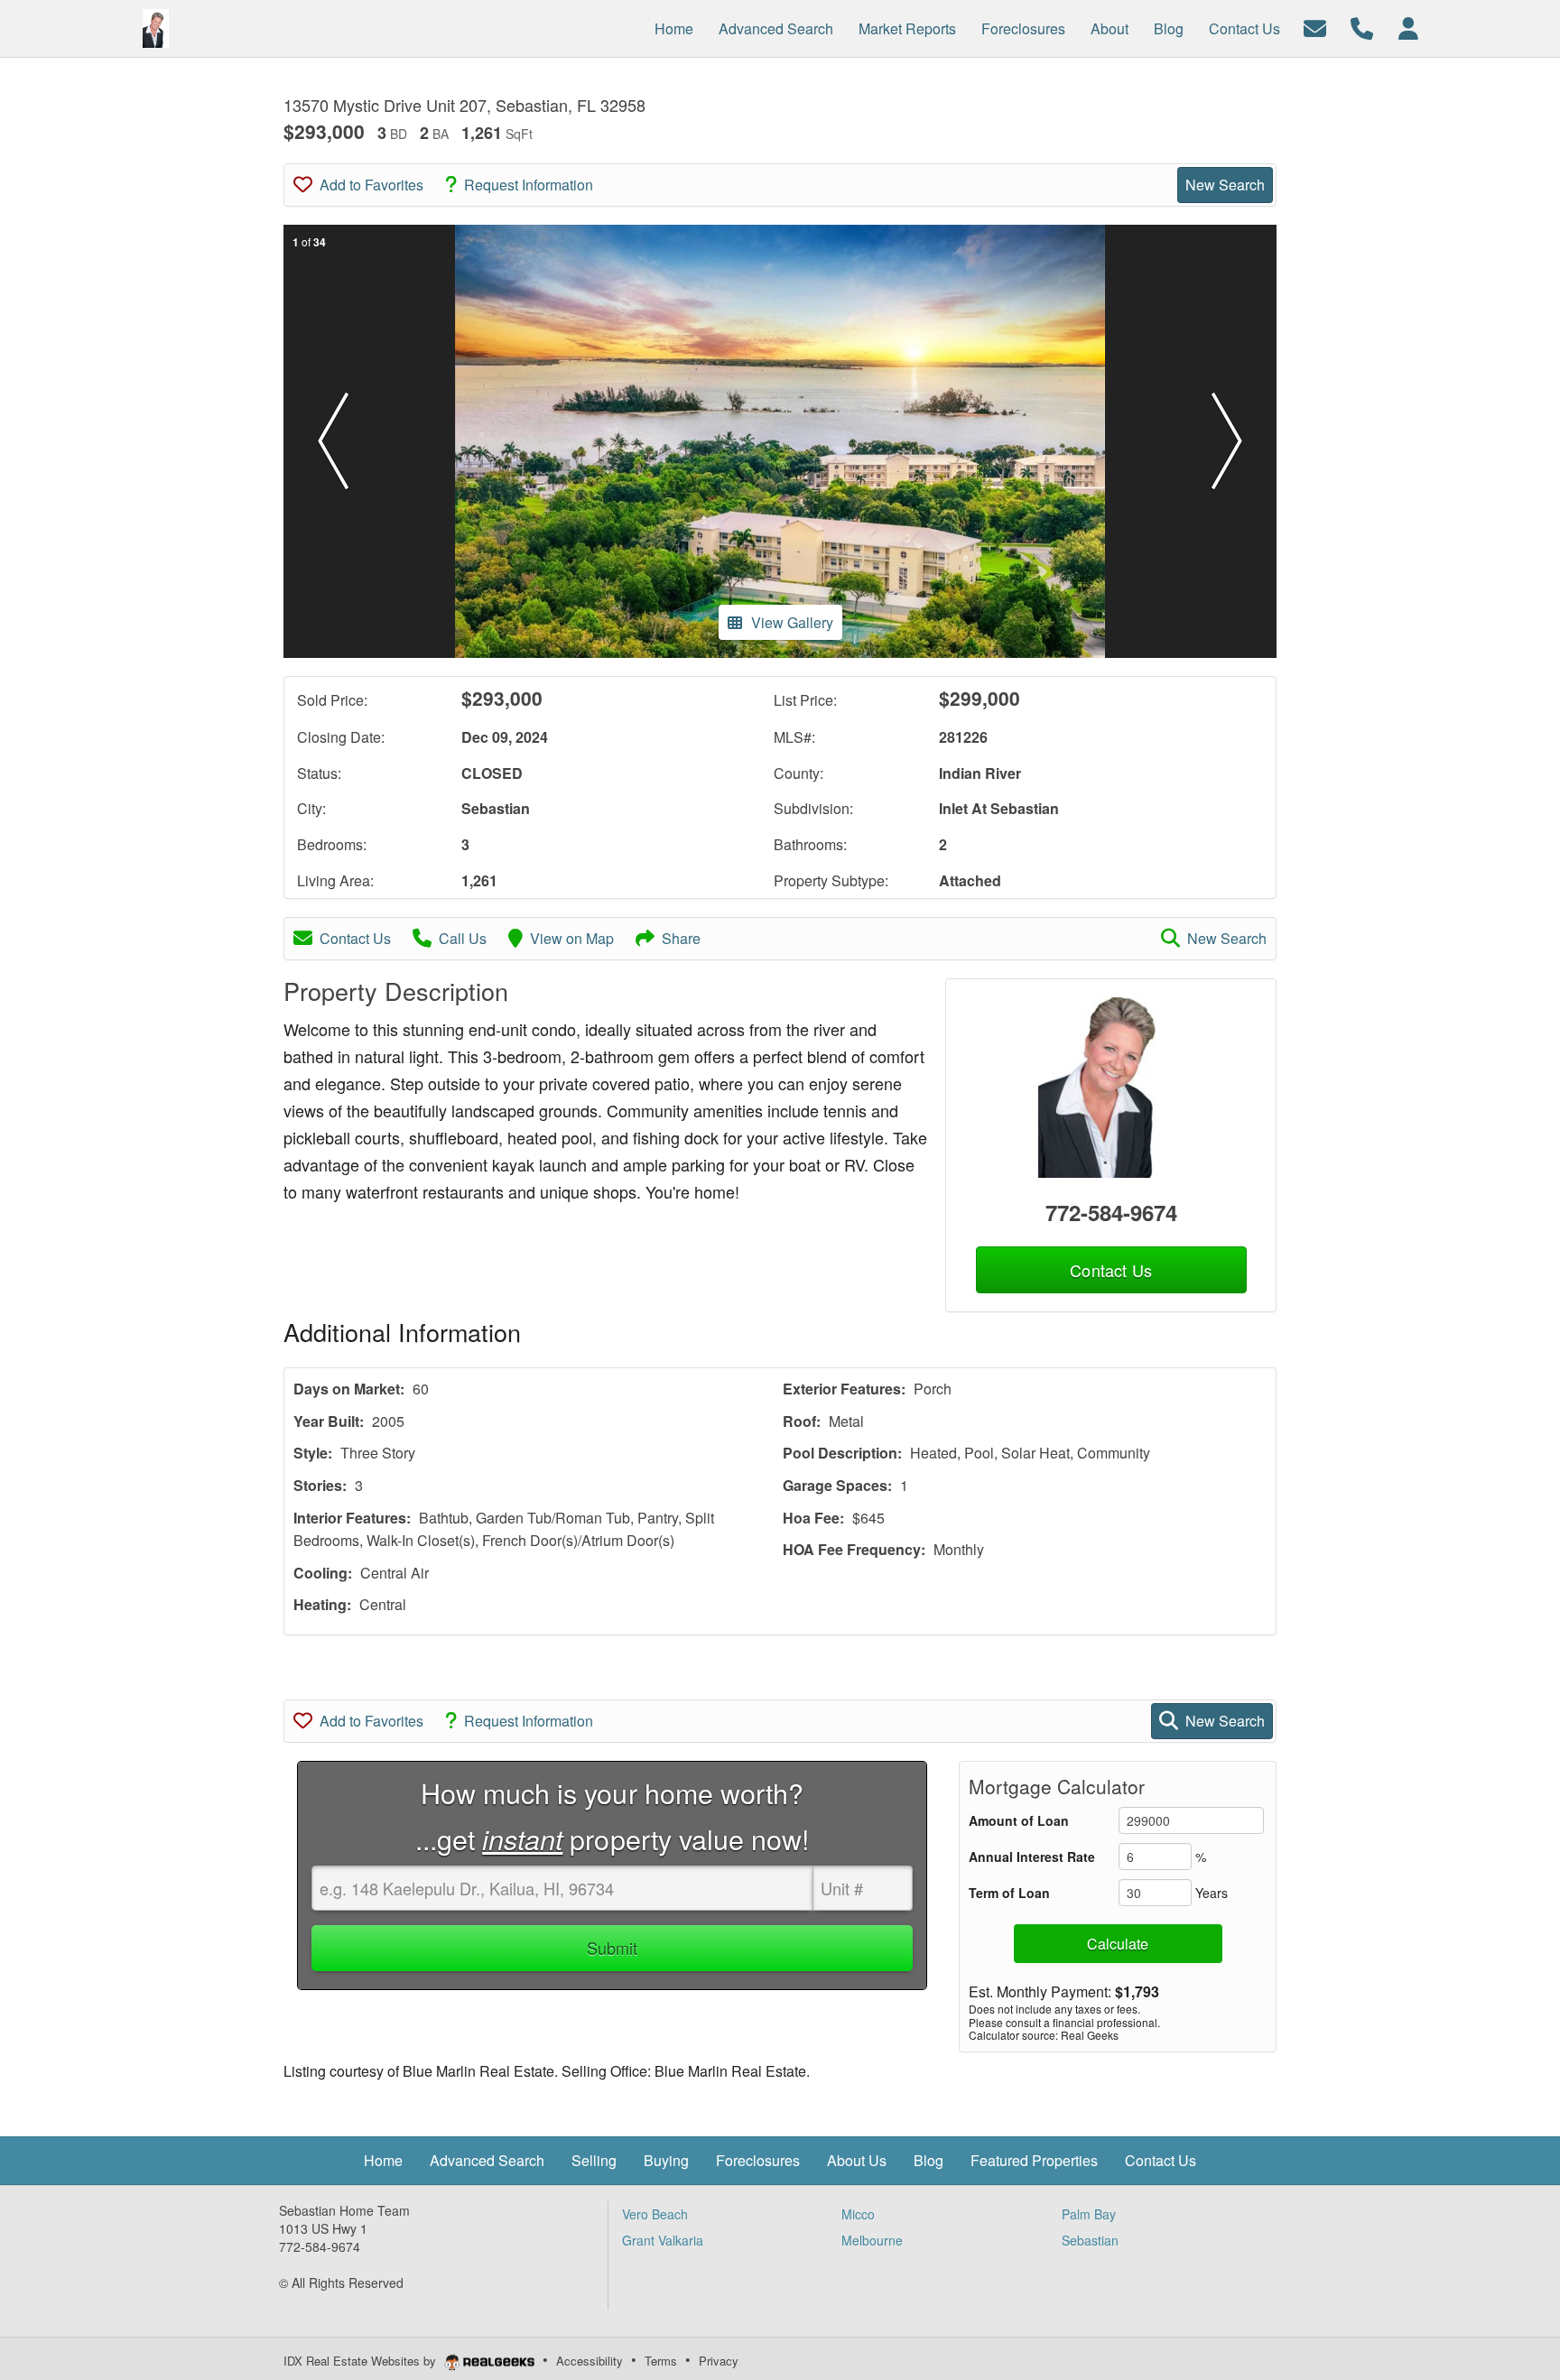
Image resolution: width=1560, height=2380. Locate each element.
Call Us (463, 938)
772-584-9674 (1111, 1212)
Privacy (719, 2361)
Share (681, 938)
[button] (333, 441)
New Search (1225, 185)
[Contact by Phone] (1362, 27)
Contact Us (355, 938)
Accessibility (590, 2361)
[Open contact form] (1315, 27)
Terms (661, 2361)
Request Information (529, 185)
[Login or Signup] (1408, 27)
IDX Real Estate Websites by (362, 2361)
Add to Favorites (371, 185)
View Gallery (792, 622)
